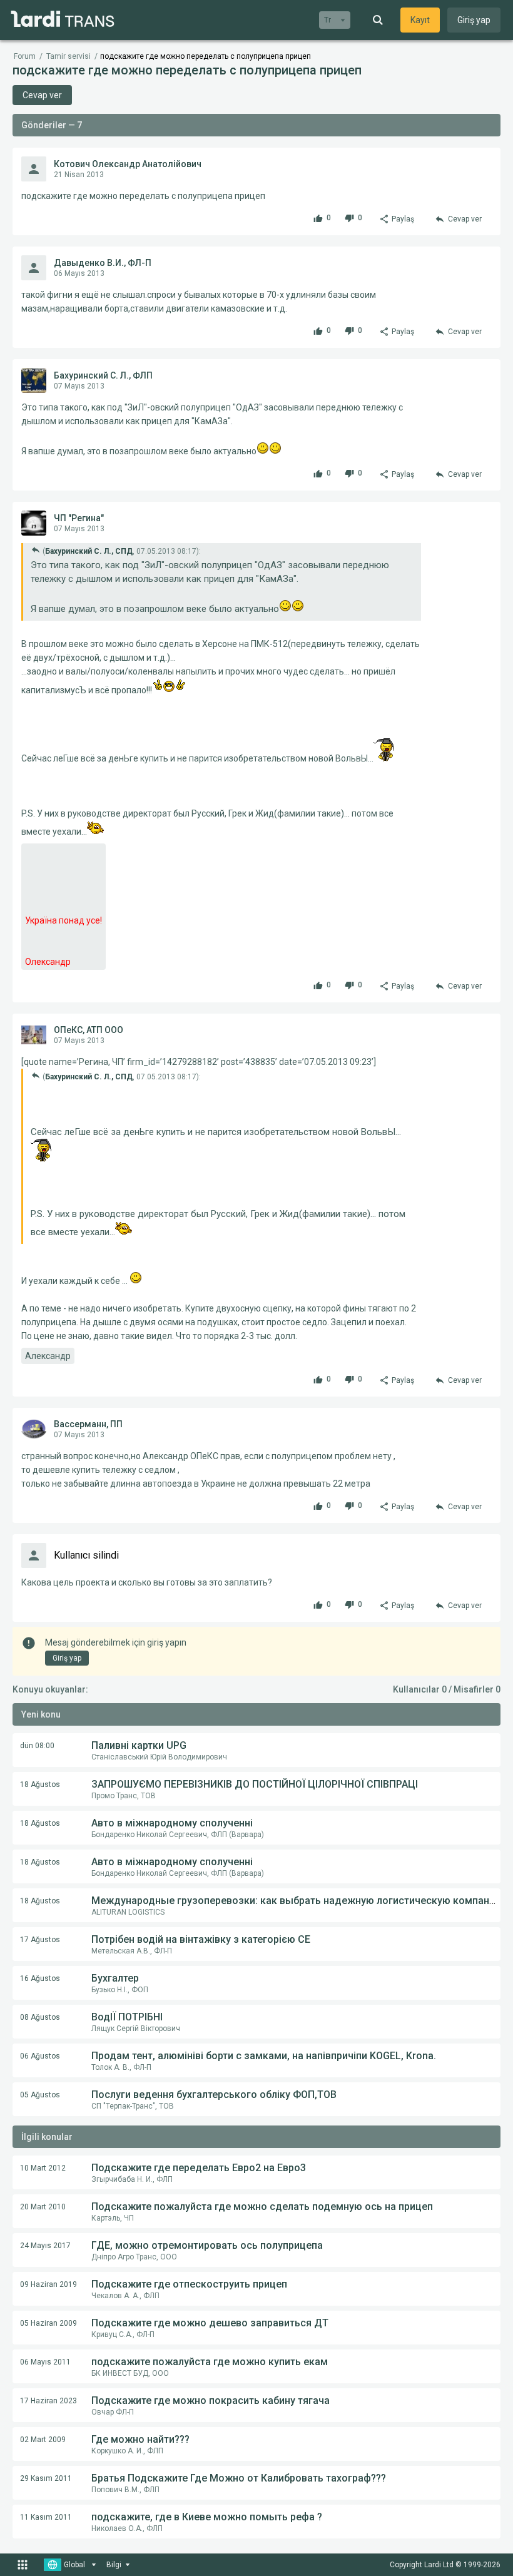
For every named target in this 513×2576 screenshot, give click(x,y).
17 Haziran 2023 (48, 2401)
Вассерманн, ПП (88, 1424)
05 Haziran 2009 (48, 2323)
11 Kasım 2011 (46, 2517)
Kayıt (420, 20)
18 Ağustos (40, 1784)
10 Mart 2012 (43, 2168)
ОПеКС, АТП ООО (89, 1030)
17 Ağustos (40, 1940)
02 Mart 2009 (43, 2440)
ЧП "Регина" (79, 518)
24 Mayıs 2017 (45, 2246)
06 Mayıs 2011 (45, 2362)
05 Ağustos (40, 2095)
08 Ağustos (40, 2017)
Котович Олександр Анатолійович (128, 164)
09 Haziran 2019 (48, 2284)
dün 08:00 (37, 1746)
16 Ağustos (40, 1978)
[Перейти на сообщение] (36, 550)
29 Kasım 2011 (46, 2478)
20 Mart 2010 (43, 2207)
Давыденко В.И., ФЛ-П (103, 263)
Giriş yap (474, 20)
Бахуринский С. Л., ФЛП (103, 375)
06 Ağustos (40, 2056)
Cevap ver (42, 95)
